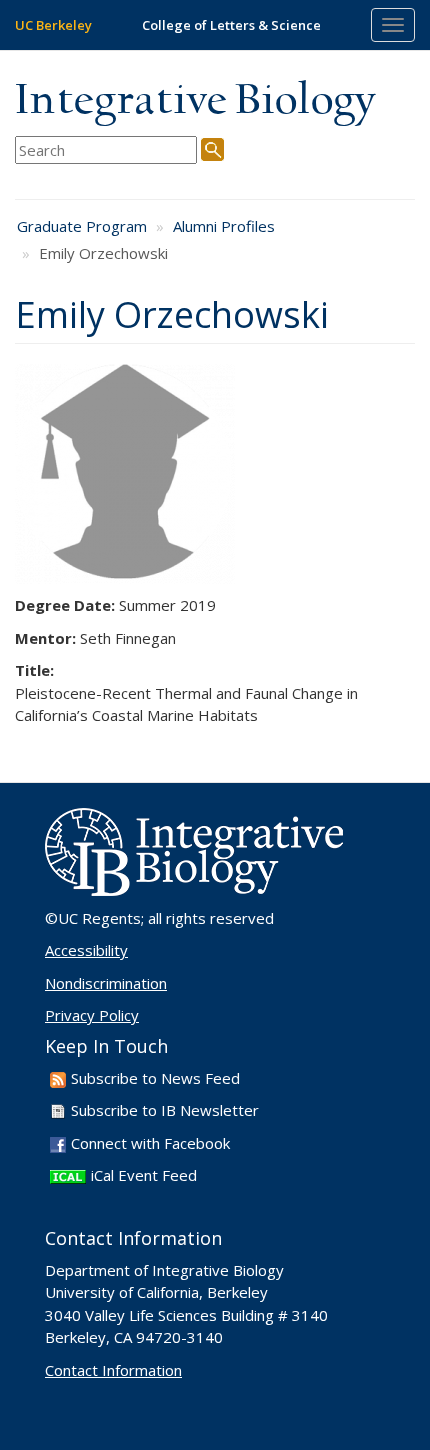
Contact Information (113, 1370)
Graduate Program (82, 226)
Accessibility (86, 950)
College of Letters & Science (231, 25)
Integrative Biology (195, 101)
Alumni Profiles (224, 226)
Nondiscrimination (106, 983)
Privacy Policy (92, 1015)
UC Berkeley (53, 25)
